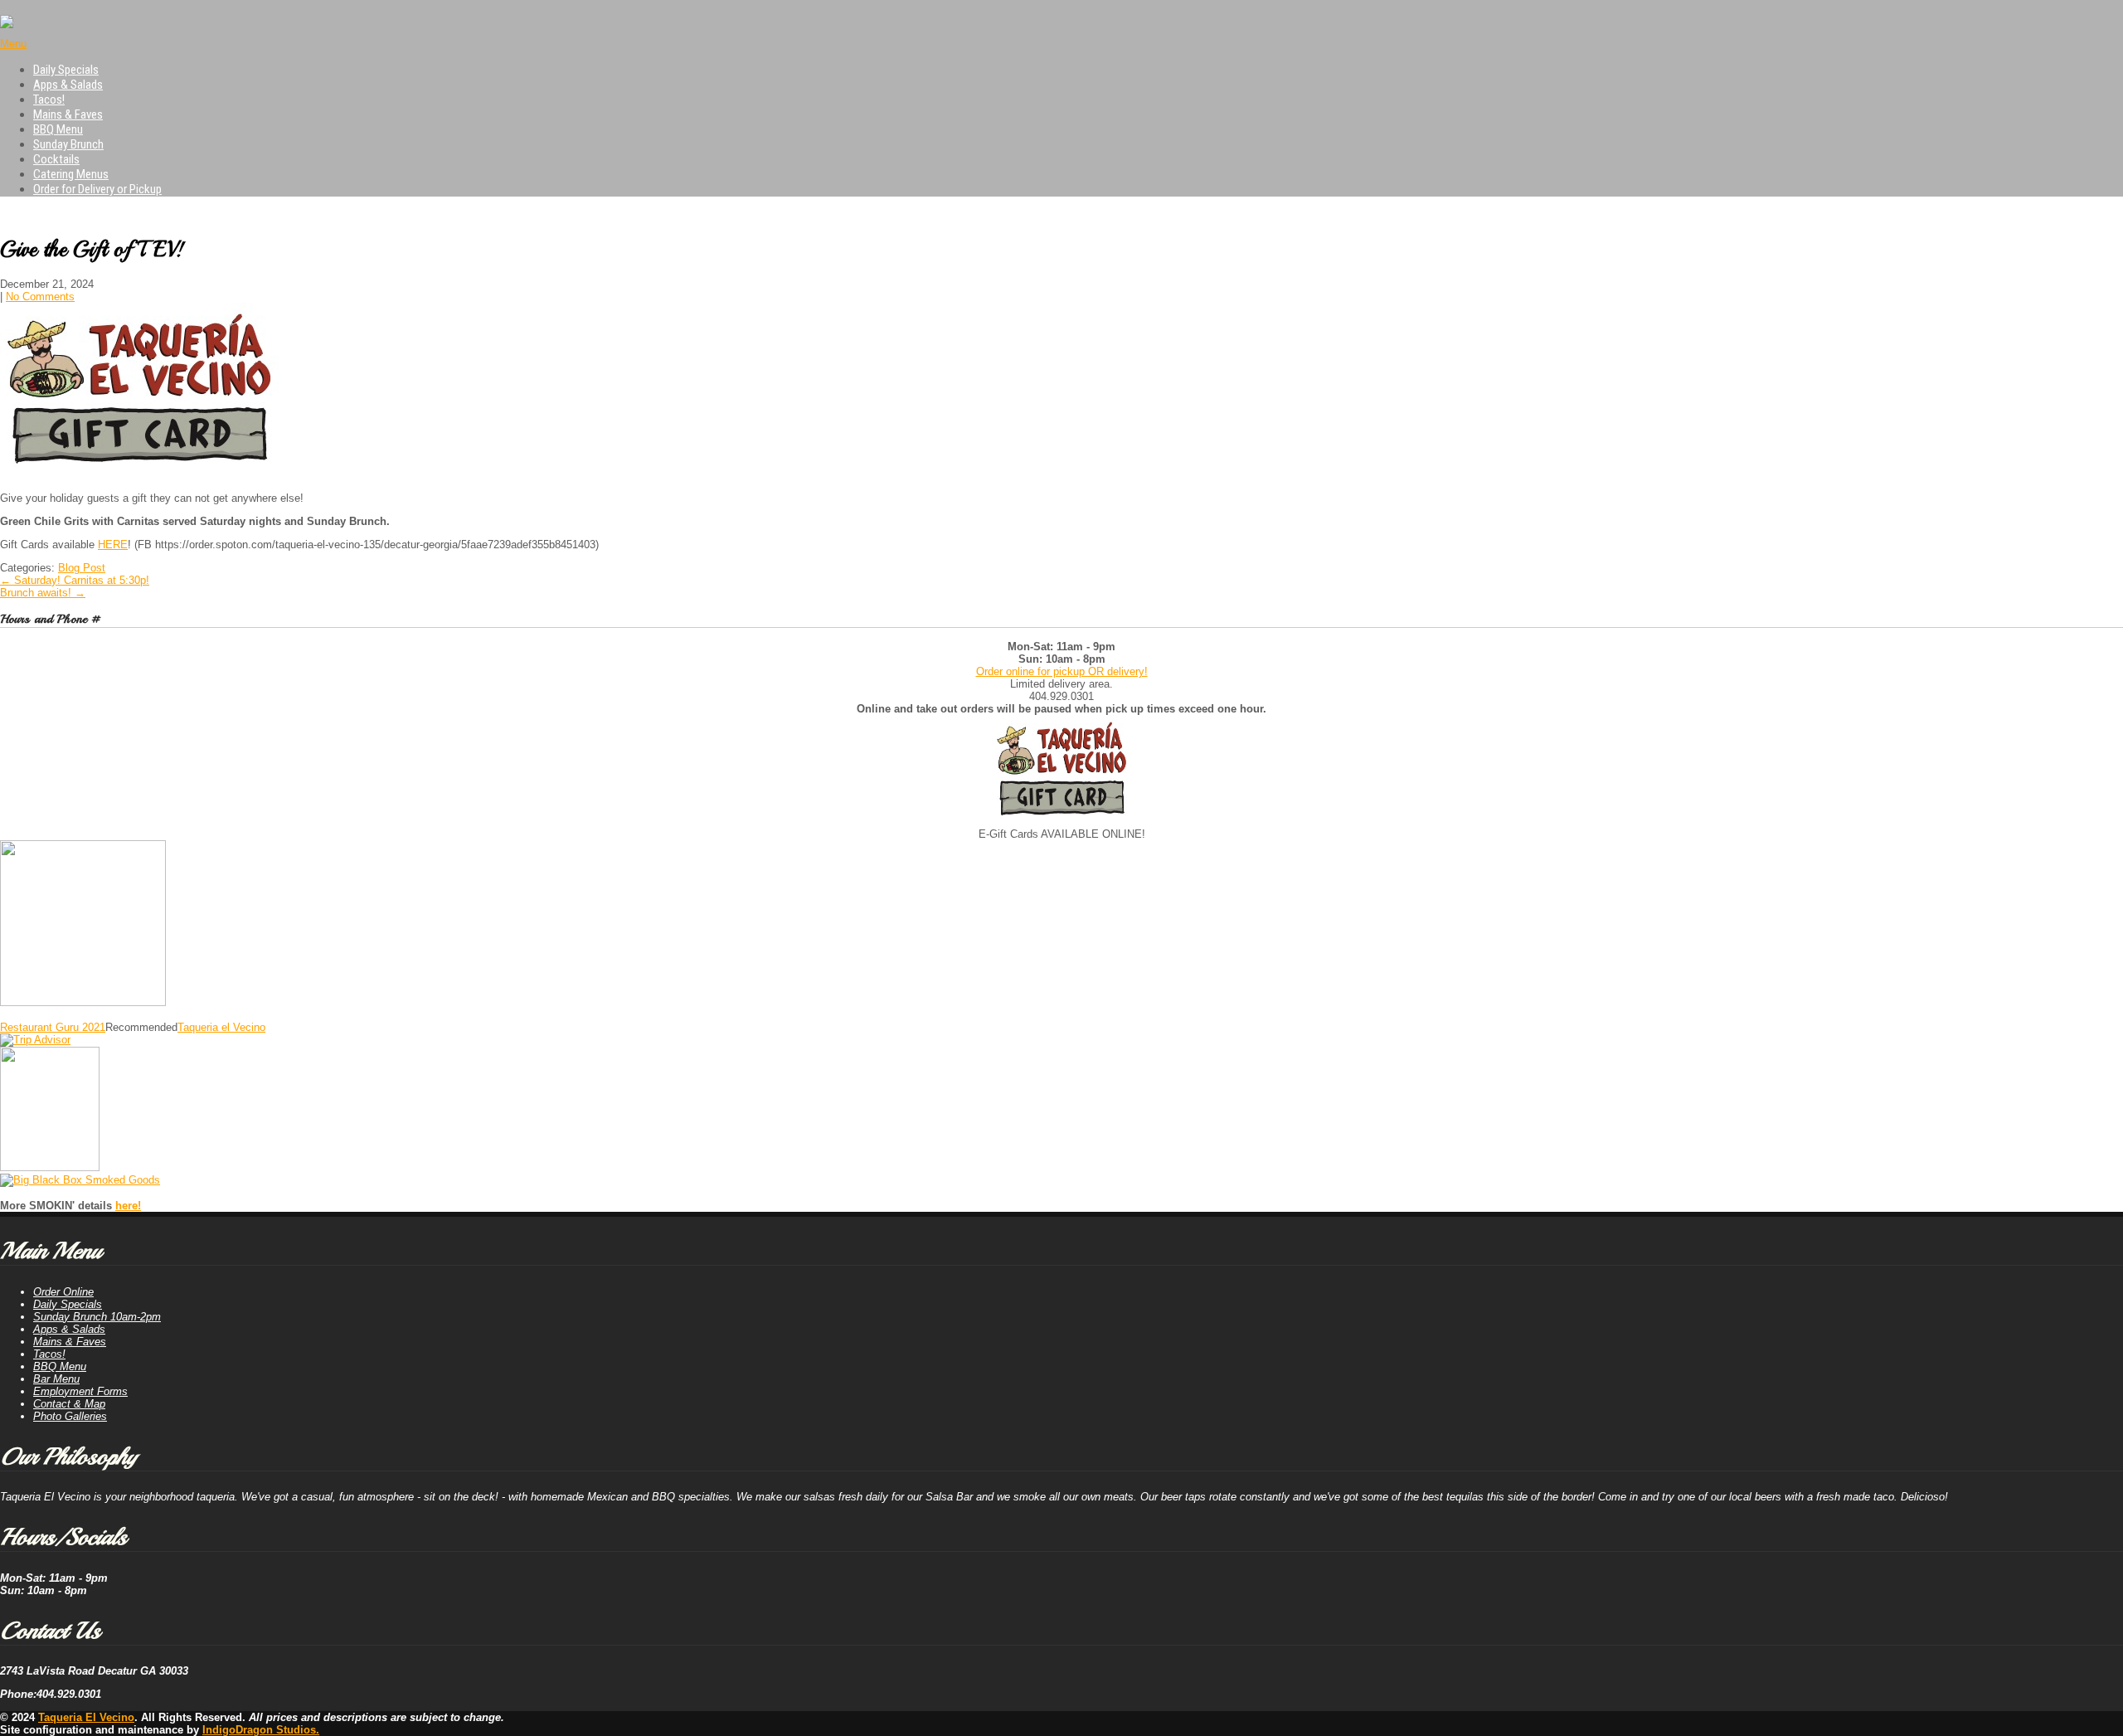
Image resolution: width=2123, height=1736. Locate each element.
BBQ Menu (58, 129)
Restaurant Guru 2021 (53, 1027)
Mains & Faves (68, 114)
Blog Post (82, 568)
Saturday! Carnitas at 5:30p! (75, 580)
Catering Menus (71, 174)
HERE (113, 545)
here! (128, 1206)
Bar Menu (56, 1379)
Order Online (63, 1292)
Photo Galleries (70, 1416)
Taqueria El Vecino (86, 1717)
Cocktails (56, 159)
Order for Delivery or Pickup (97, 189)
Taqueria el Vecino (221, 1027)
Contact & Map (69, 1404)
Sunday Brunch (68, 144)
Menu (13, 44)
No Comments (40, 297)
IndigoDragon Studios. (261, 1730)
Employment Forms (80, 1391)
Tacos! (49, 100)
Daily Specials (66, 70)
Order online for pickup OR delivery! (1062, 671)
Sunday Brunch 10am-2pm (97, 1317)
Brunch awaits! (43, 593)
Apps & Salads (68, 85)
